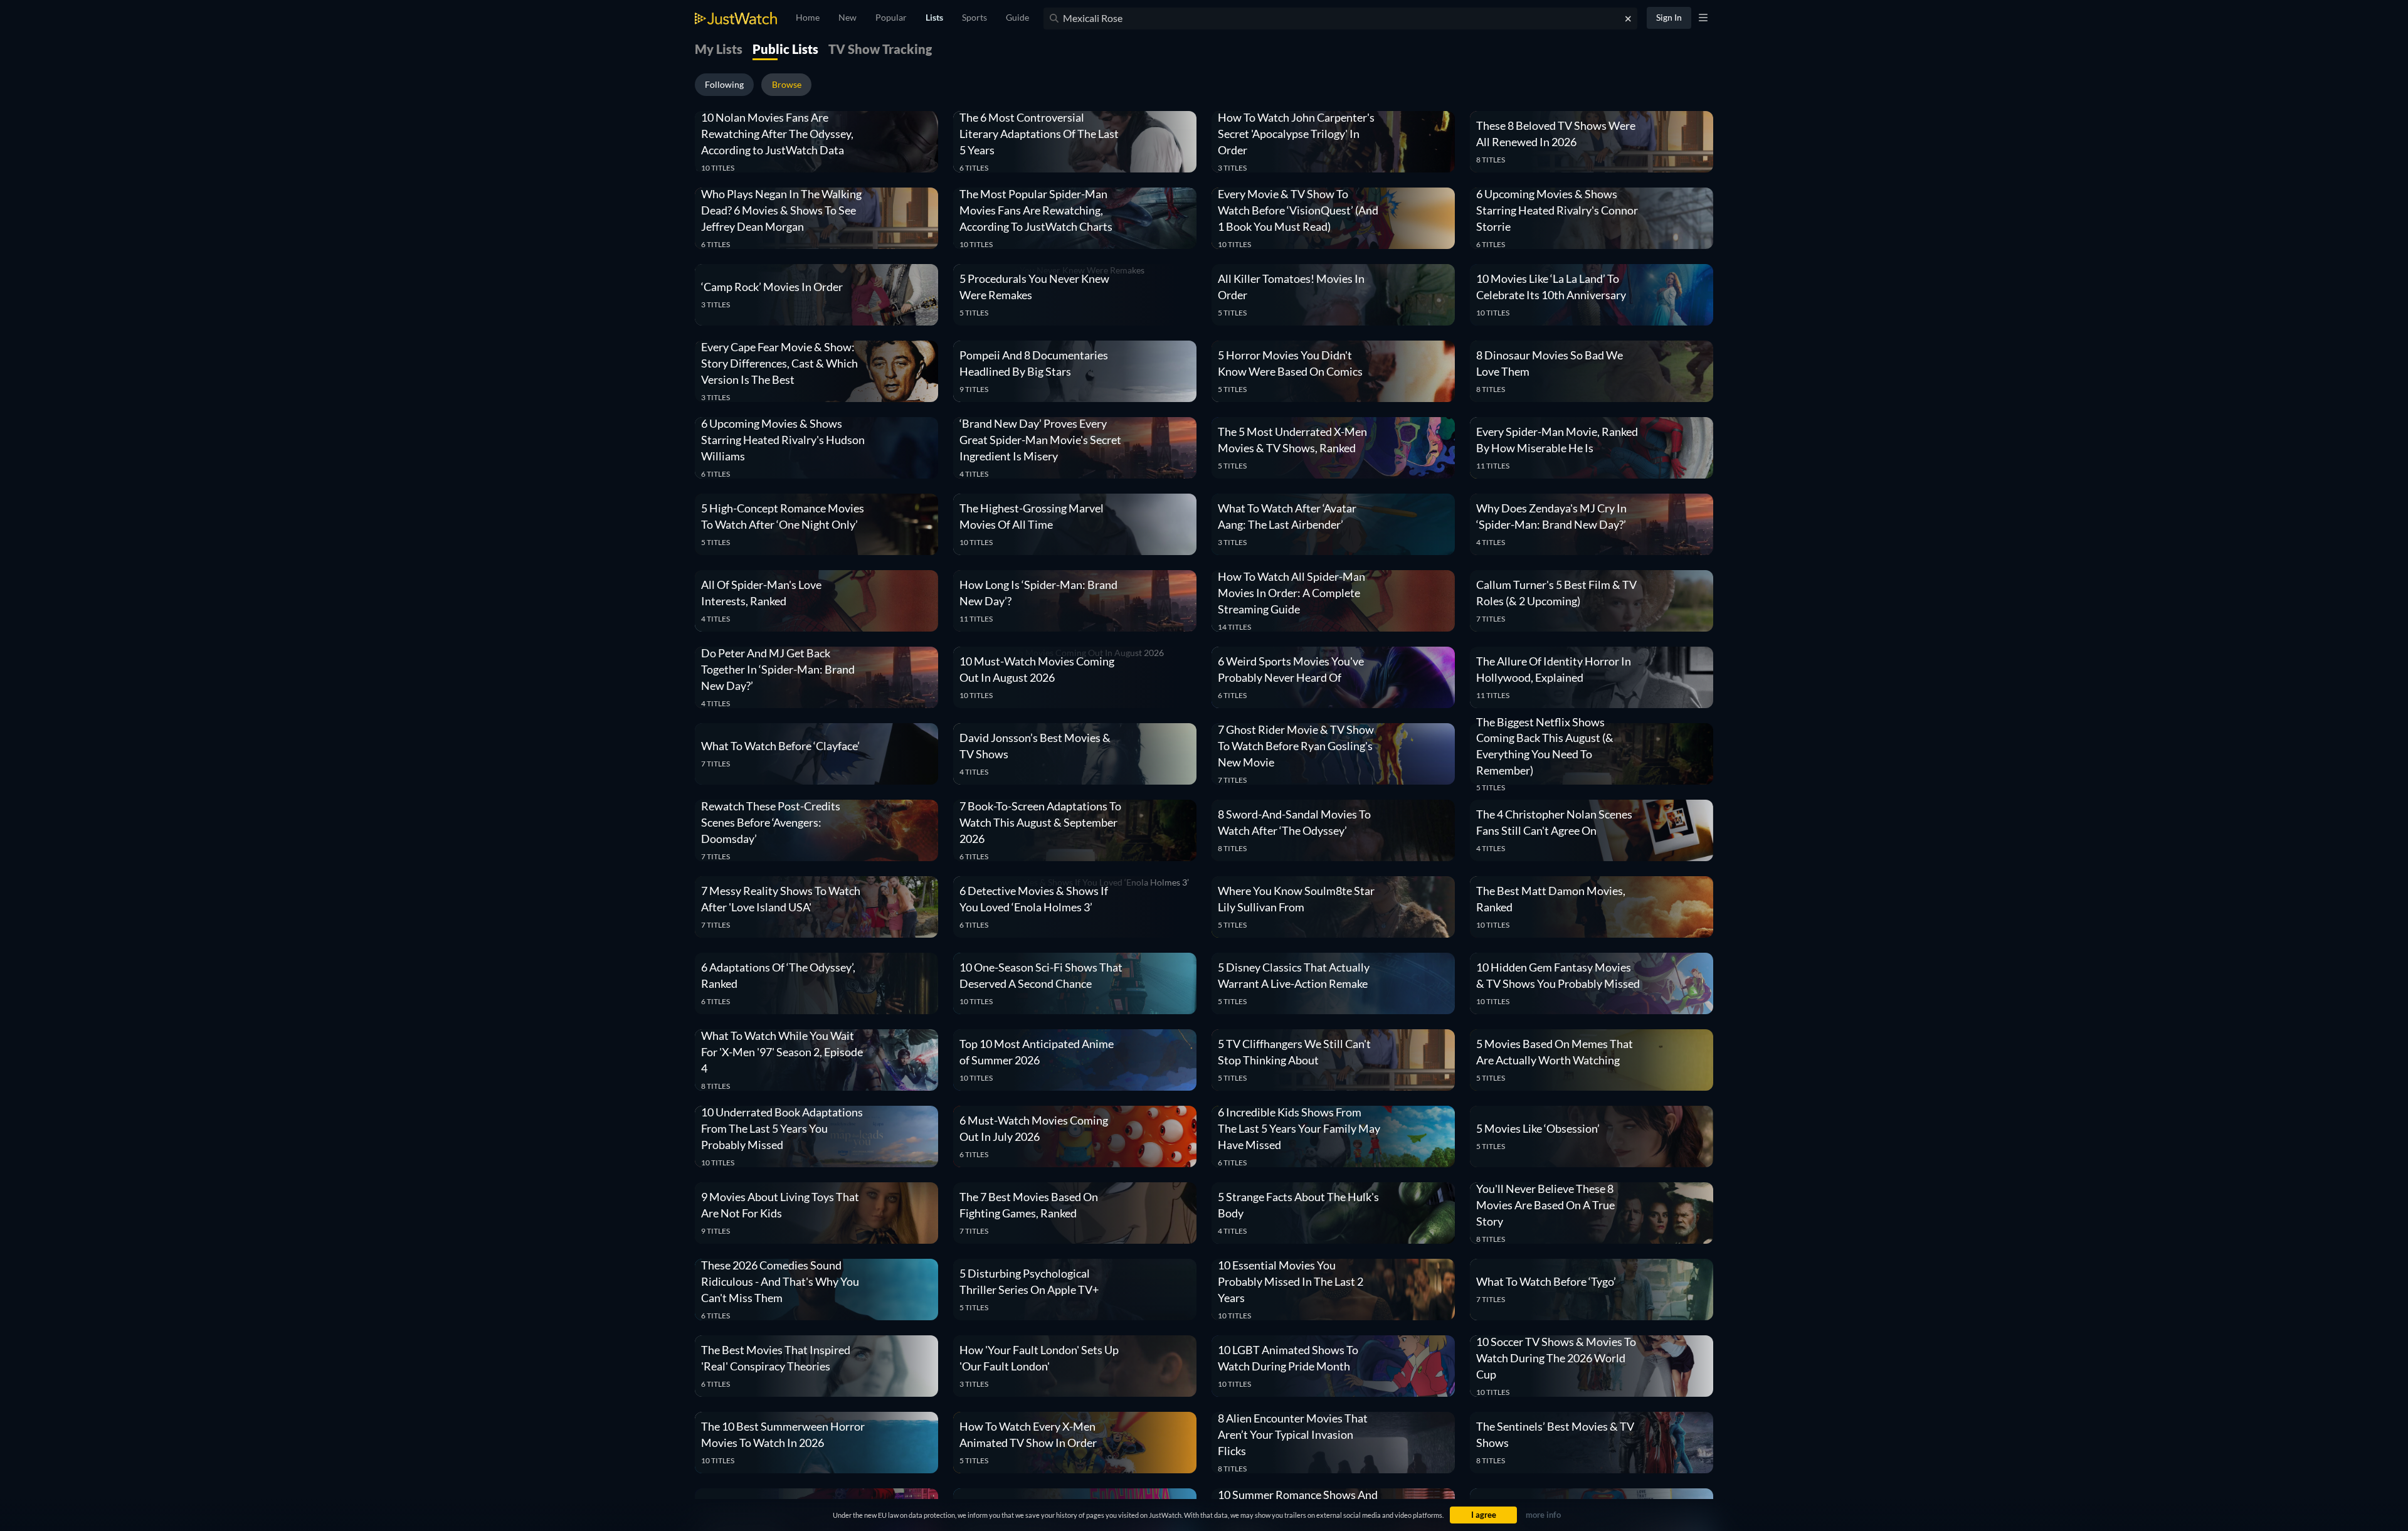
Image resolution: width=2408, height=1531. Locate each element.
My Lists (719, 49)
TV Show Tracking (880, 49)
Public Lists (785, 49)
